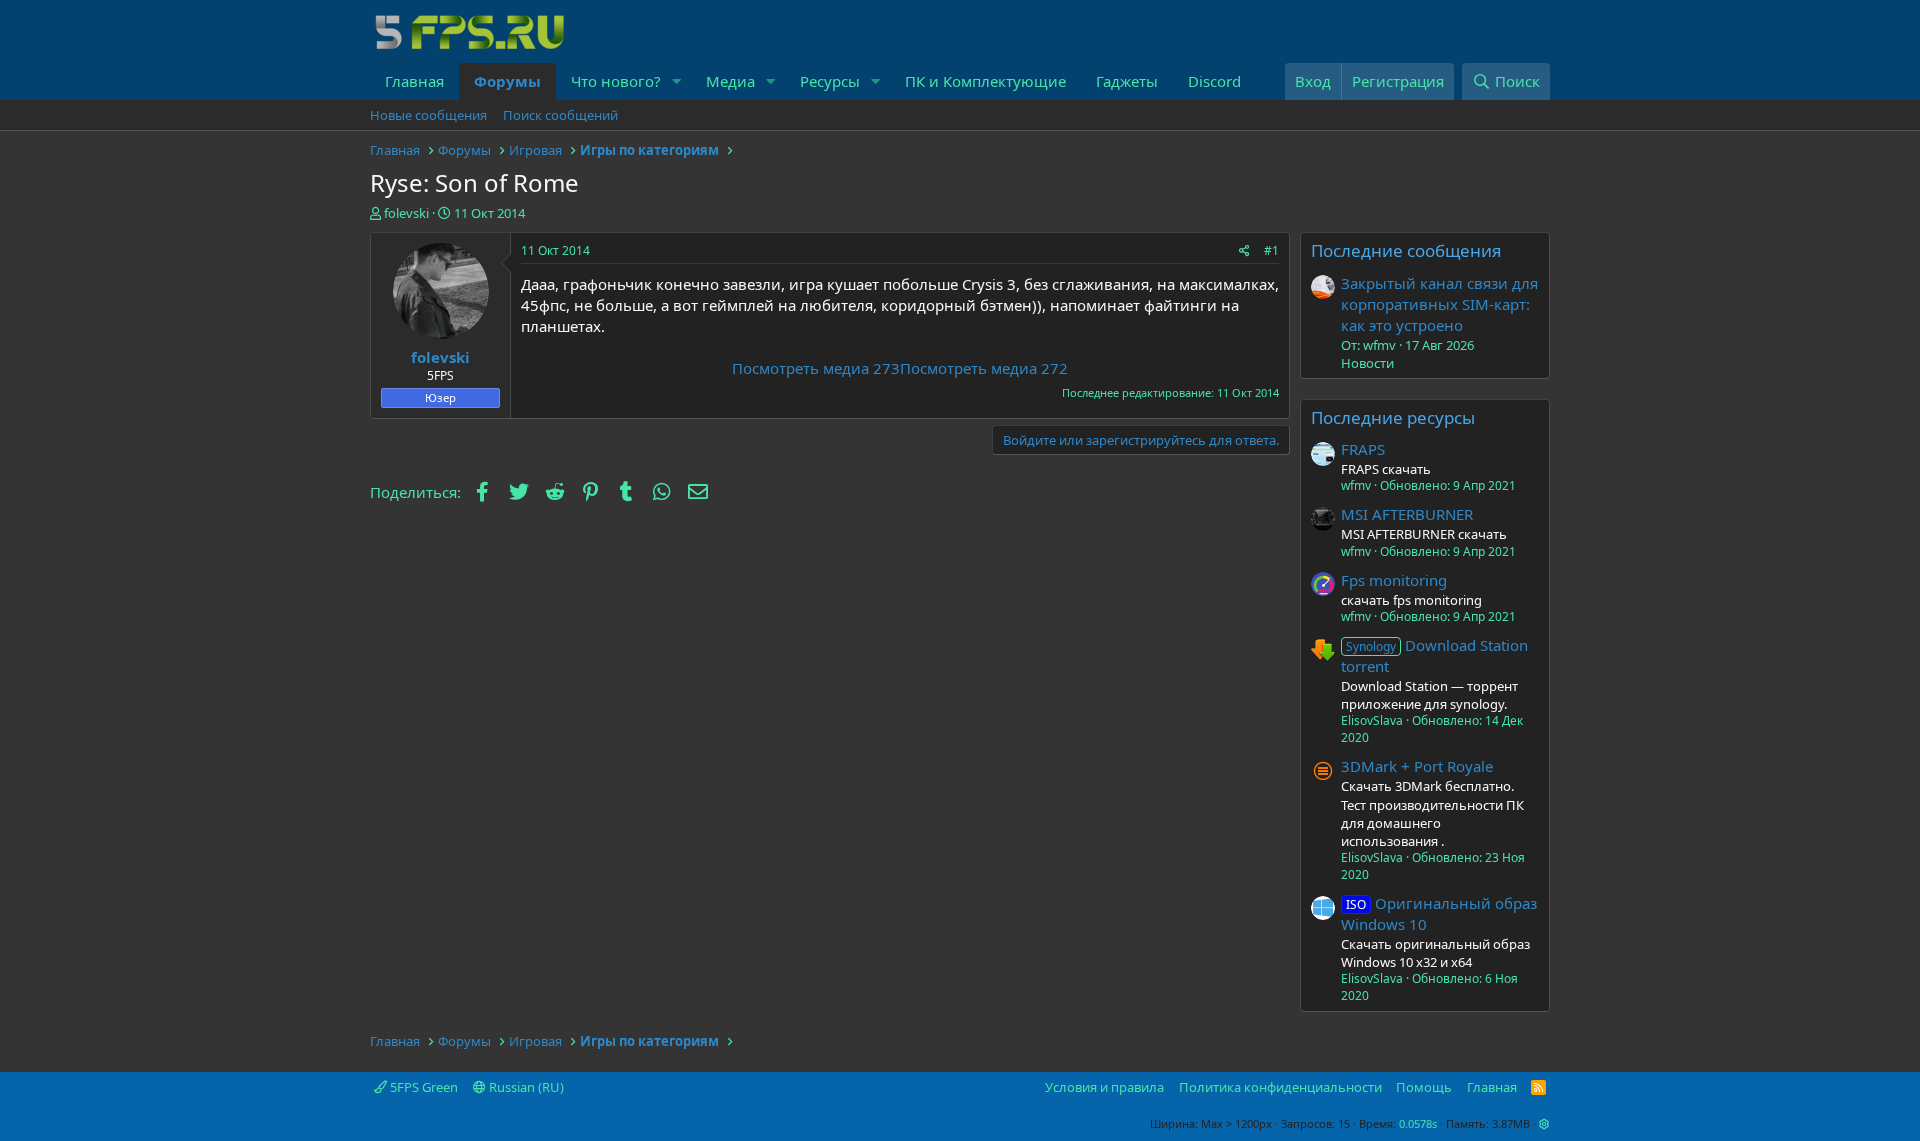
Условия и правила (1104, 1087)
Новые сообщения (428, 115)
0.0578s (1418, 1123)
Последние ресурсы (1393, 417)
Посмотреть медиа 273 (816, 368)
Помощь (1424, 1087)
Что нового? (616, 81)
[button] (677, 81)
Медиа (730, 81)
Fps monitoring (1394, 580)
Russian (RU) (525, 1087)
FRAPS (1363, 449)
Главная (414, 81)
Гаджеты (1127, 81)
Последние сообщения (1406, 250)
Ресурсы (830, 81)
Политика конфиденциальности (1280, 1087)
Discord (1214, 81)
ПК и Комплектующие (985, 81)
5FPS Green (422, 1087)
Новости (1367, 363)
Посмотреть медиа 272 (984, 368)
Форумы (507, 81)
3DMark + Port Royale (1417, 766)
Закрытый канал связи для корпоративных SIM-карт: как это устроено (1439, 304)
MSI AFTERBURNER (1407, 514)
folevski (406, 213)
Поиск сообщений (560, 115)
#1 (1271, 250)
